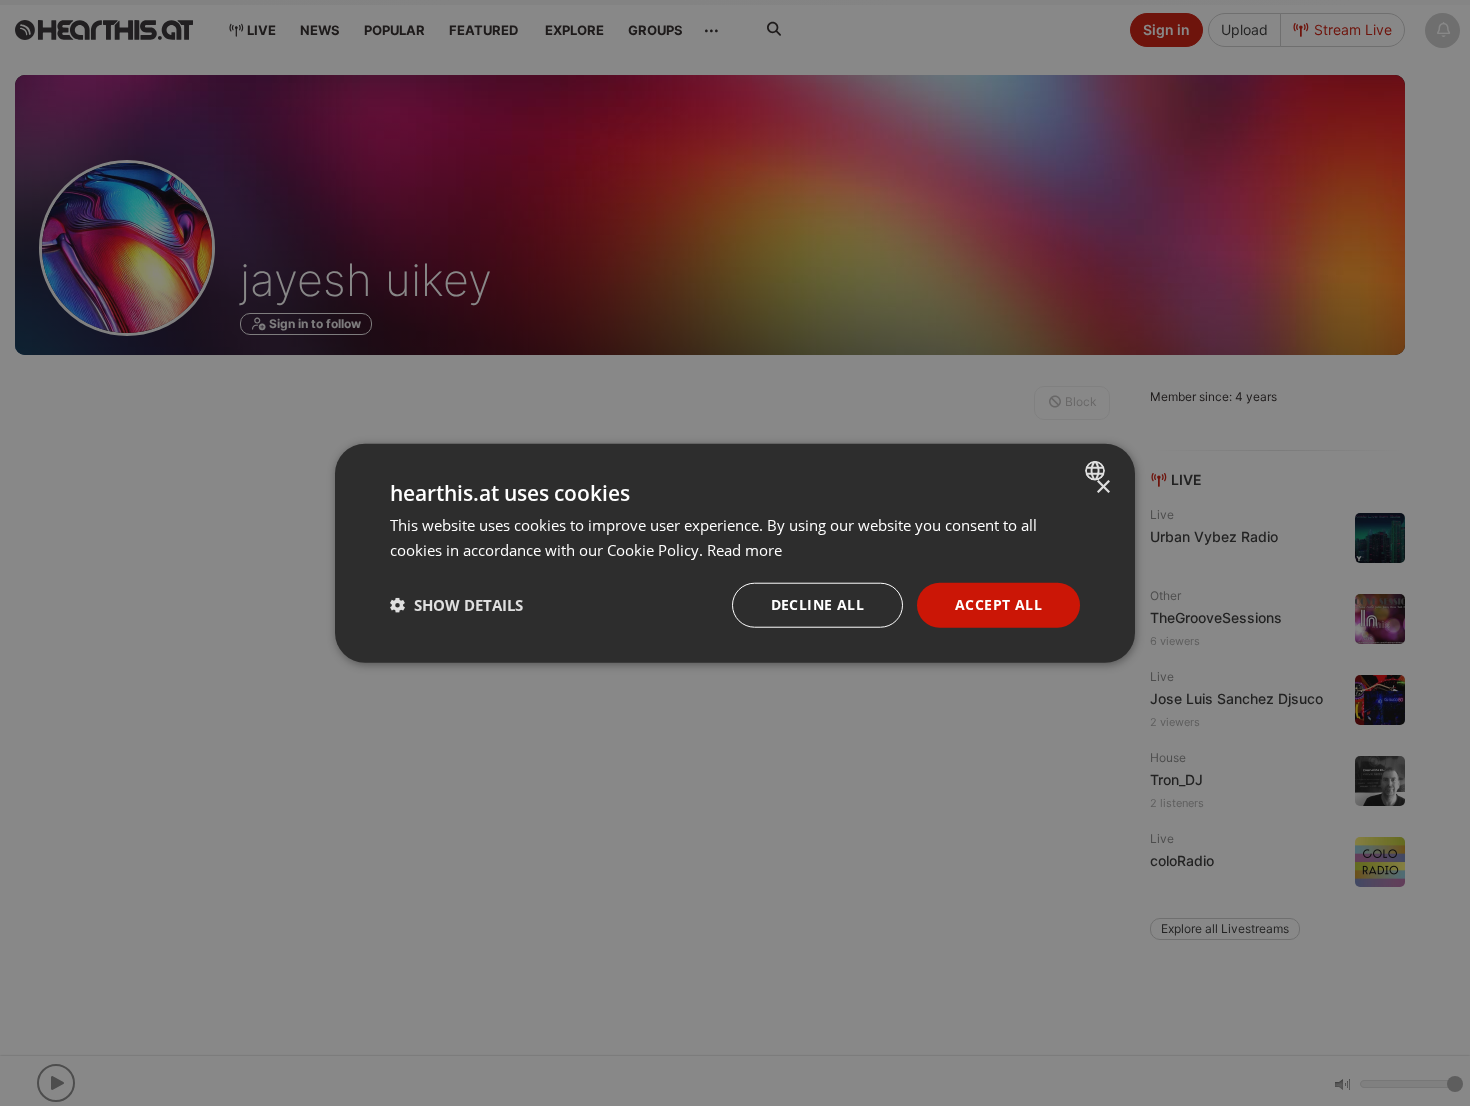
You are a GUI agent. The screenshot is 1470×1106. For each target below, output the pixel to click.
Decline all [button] (817, 604)
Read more (744, 550)
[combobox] (1097, 471)
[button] (456, 605)
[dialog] (735, 553)
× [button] (1102, 487)
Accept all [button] (998, 604)
